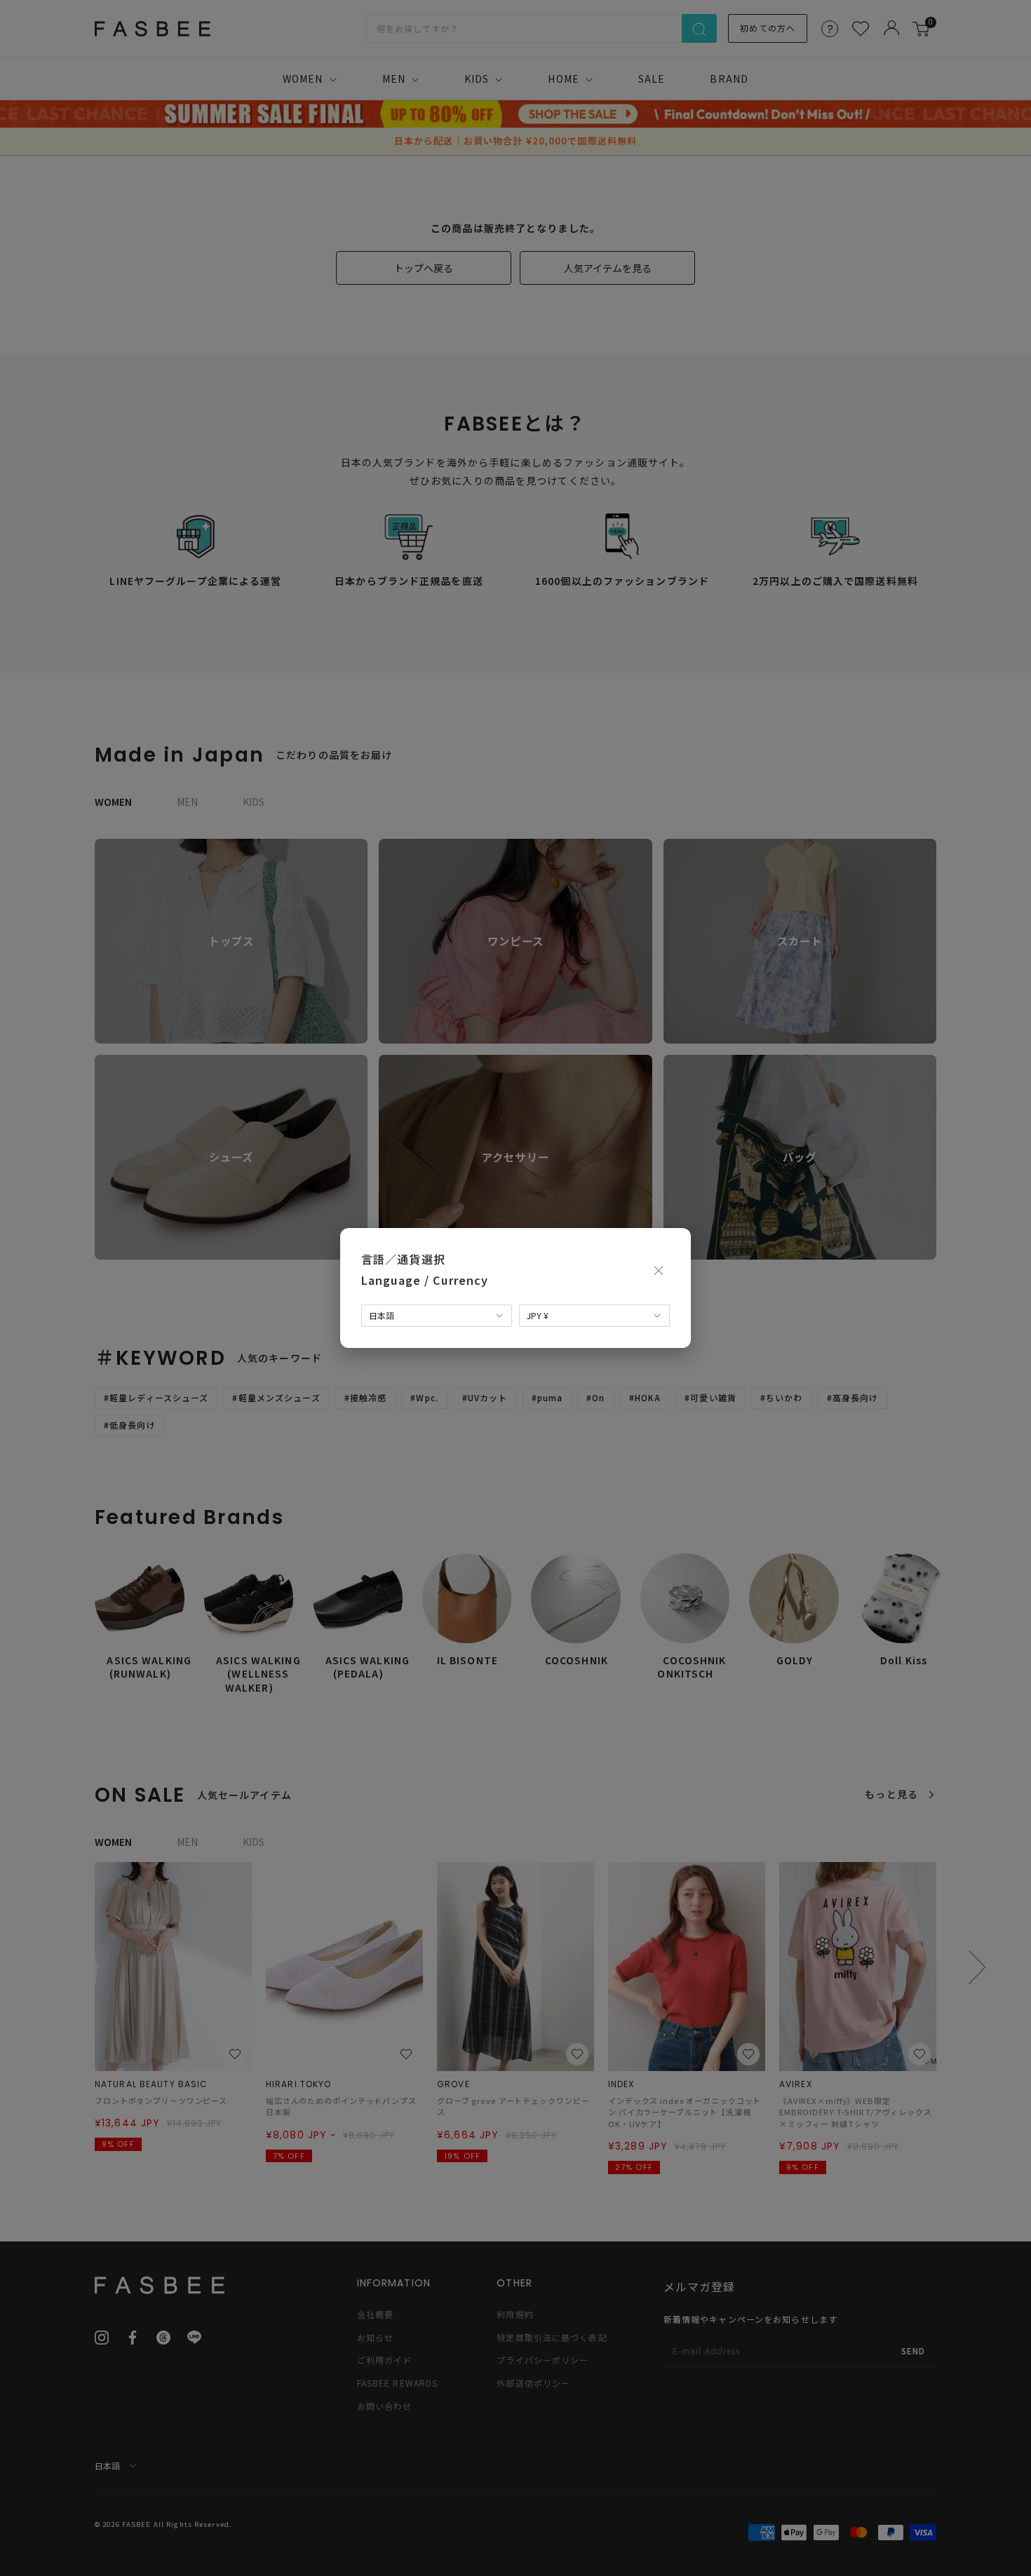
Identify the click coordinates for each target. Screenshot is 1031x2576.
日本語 (382, 1315)
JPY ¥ (538, 1315)
